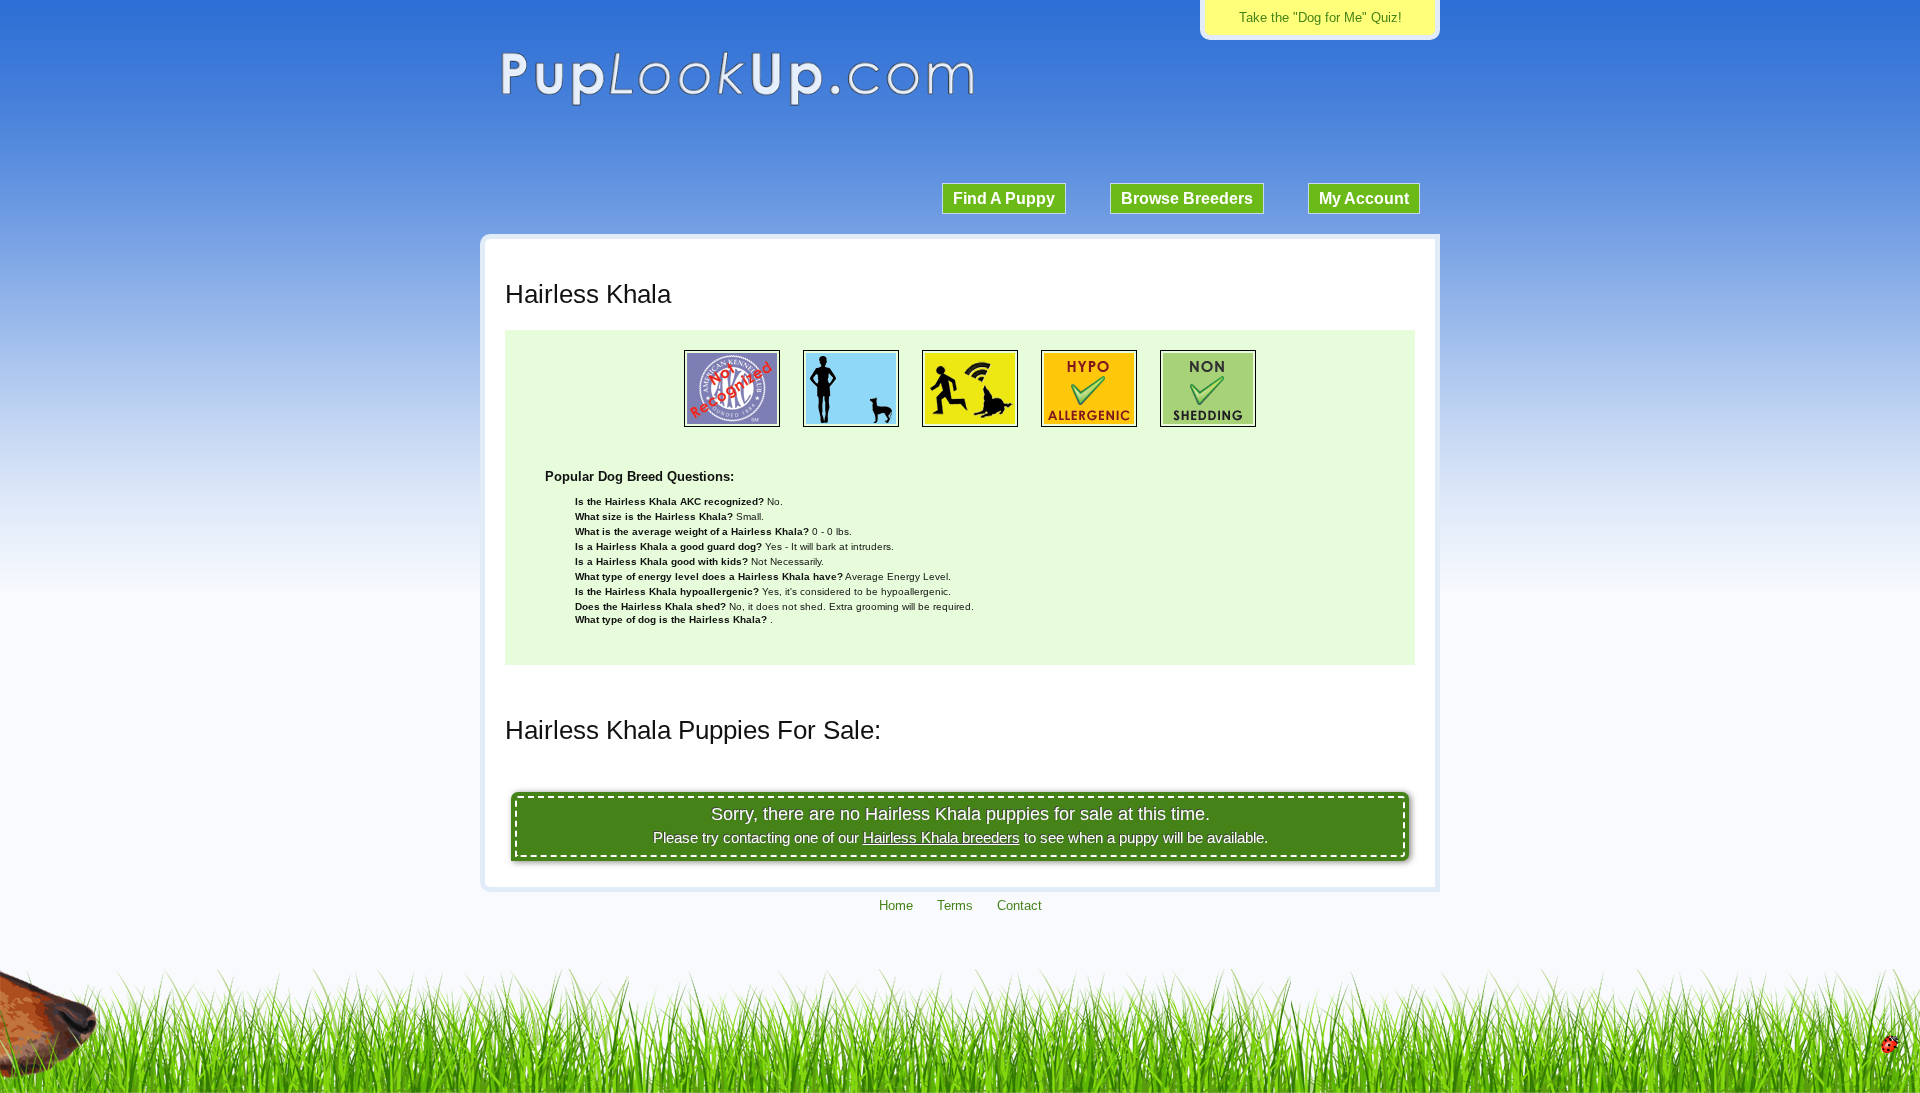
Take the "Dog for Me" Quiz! (1320, 17)
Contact (1019, 905)
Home (896, 905)
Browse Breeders (1187, 198)
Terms (955, 905)
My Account (1364, 198)
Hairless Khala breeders (941, 837)
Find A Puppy (1004, 198)
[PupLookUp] (737, 103)
